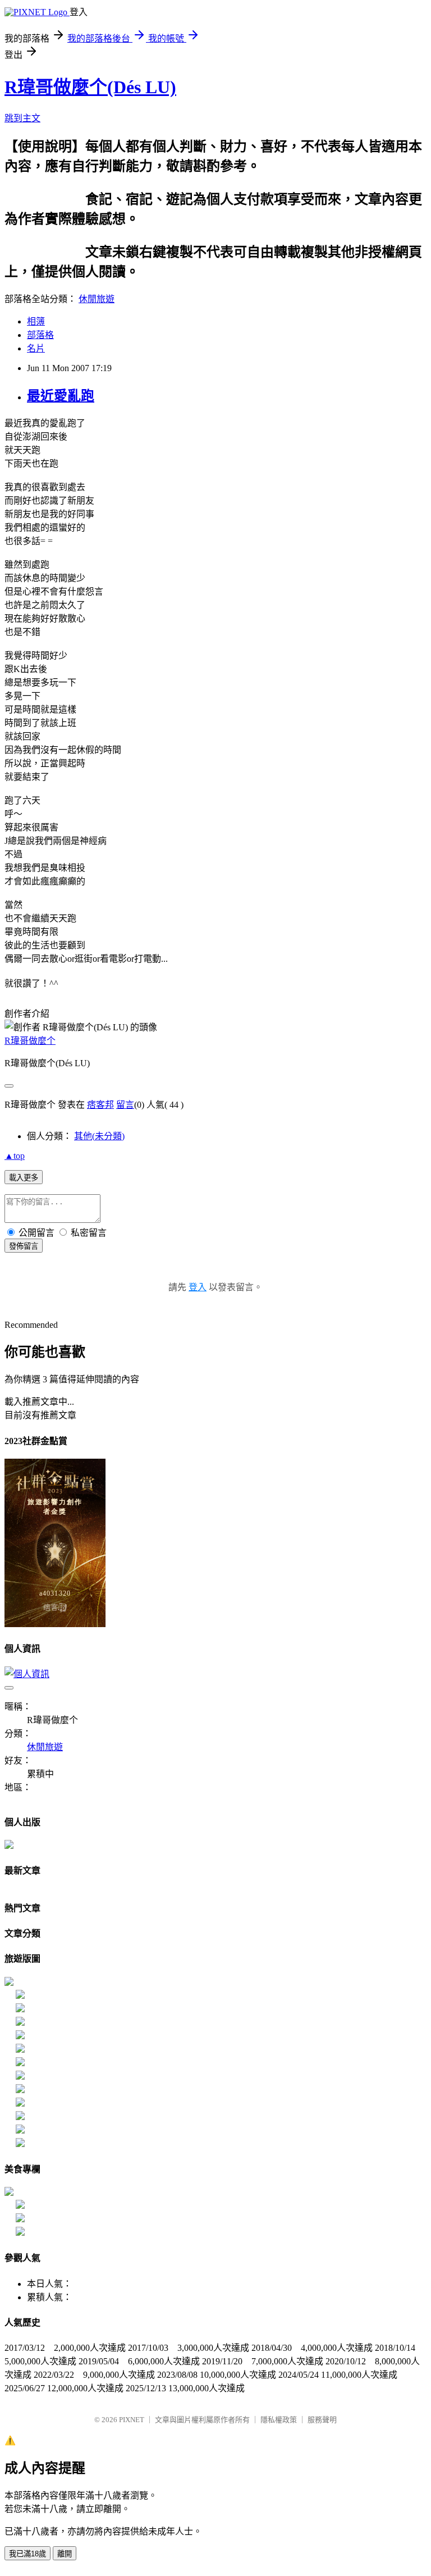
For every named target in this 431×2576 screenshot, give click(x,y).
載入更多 (24, 1178)
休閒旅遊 (97, 299)
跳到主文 (22, 118)
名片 (36, 348)
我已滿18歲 (27, 2554)
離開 (65, 2554)
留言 (125, 1105)
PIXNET (132, 2420)
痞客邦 (100, 1105)
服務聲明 (322, 2420)
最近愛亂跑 (61, 396)
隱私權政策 (279, 2420)
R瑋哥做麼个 (30, 1041)
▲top (15, 1156)
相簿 (36, 321)
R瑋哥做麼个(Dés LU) (90, 87)
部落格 (40, 335)
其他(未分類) (99, 1136)
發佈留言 (24, 1246)
